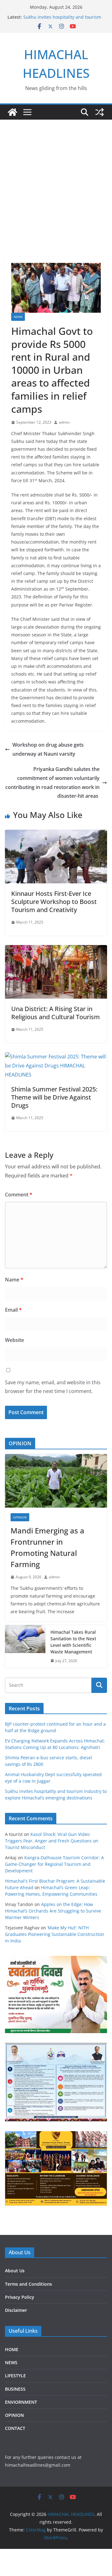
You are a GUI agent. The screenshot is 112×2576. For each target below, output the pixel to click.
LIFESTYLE (15, 2376)
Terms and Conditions (28, 2284)
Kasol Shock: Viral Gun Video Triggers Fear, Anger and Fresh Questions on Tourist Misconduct (52, 1841)
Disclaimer (16, 2310)
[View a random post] (100, 112)
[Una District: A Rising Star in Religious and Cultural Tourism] (56, 949)
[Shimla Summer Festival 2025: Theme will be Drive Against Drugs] (56, 1057)
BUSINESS (15, 2389)
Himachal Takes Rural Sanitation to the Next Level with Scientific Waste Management (73, 1642)
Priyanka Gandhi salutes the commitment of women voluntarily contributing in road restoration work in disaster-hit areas (52, 782)
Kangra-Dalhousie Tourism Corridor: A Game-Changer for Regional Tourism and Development (54, 1864)
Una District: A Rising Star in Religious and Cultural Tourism (56, 1013)
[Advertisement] (56, 179)
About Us (15, 2271)
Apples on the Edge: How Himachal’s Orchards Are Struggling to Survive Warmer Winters (53, 1911)
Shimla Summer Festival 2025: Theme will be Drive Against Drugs (54, 1097)
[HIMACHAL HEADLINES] (12, 112)
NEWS (18, 317)
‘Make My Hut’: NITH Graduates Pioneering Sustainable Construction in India (55, 1934)
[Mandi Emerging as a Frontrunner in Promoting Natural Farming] (56, 1481)
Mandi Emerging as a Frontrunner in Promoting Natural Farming (47, 1547)
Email (13, 1310)
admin (64, 422)
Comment (19, 1195)
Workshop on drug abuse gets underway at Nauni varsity (48, 749)
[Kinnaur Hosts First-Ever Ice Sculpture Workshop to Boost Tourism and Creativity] (56, 834)
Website (14, 1340)
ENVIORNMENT (21, 2402)
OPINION (20, 1517)
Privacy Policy (20, 2297)
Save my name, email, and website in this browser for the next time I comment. (53, 1387)
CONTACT (15, 2428)
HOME (12, 2349)
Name (14, 1280)
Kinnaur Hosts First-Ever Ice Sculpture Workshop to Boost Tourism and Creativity (54, 902)
